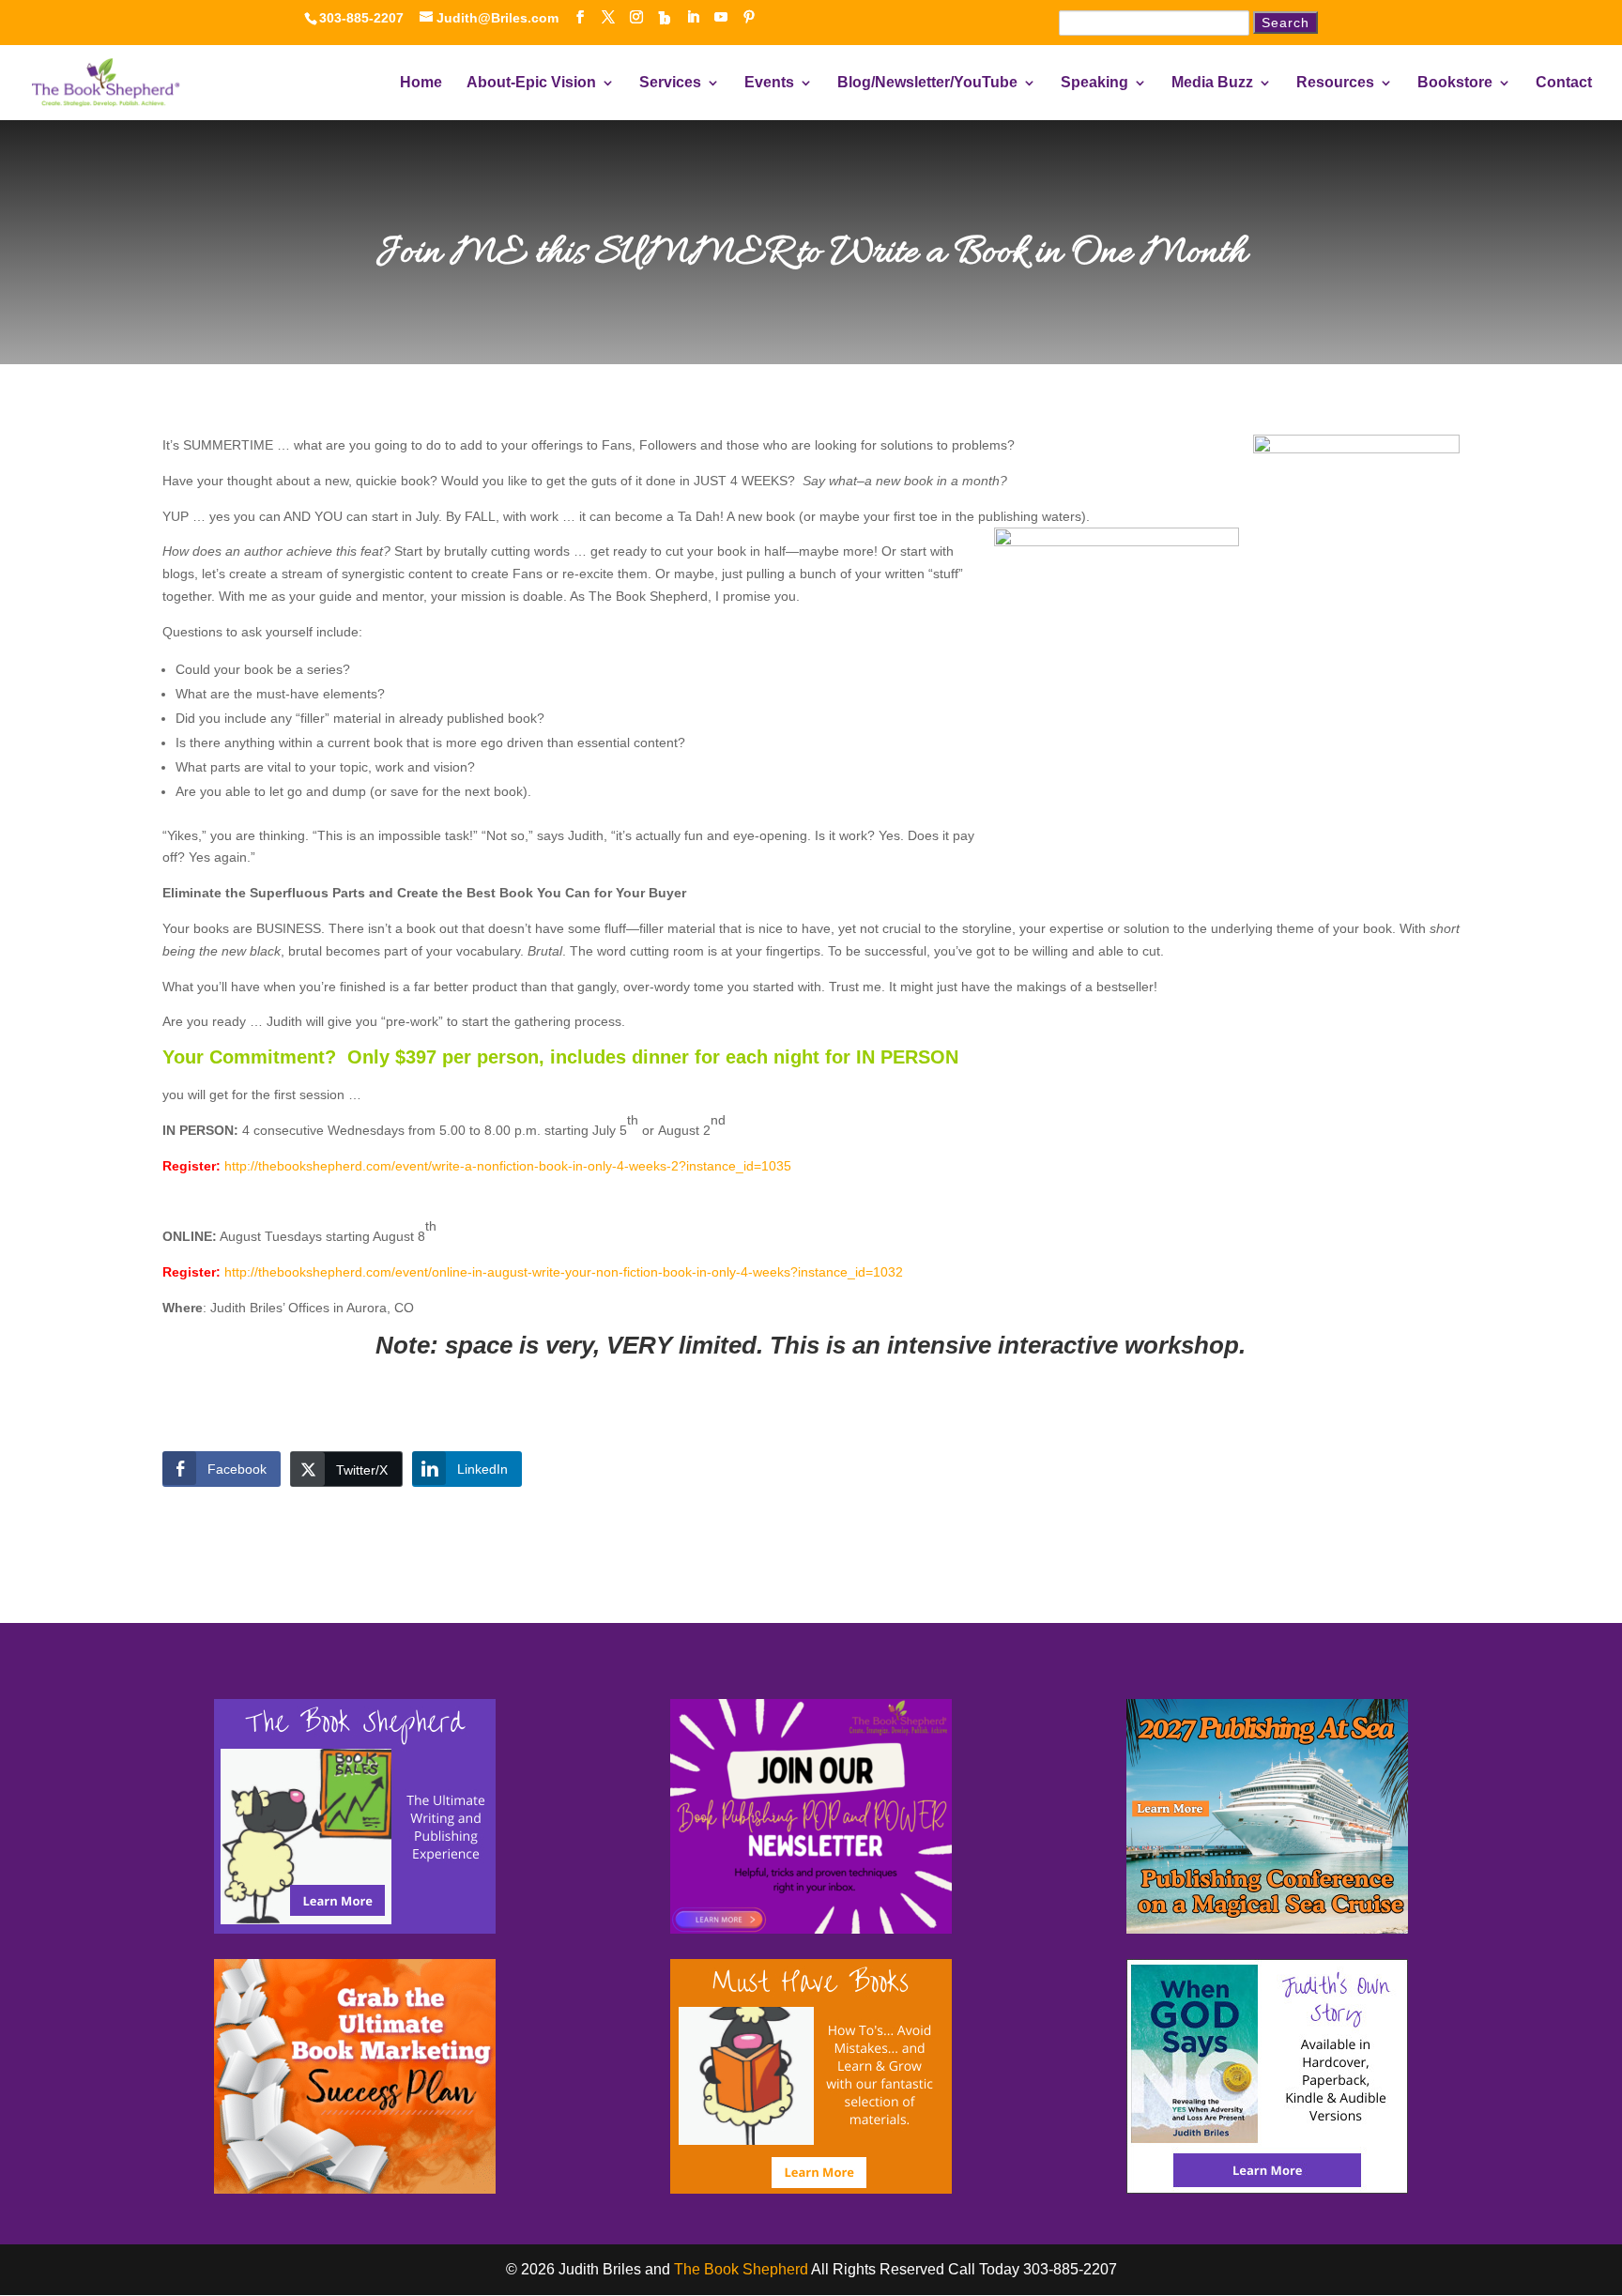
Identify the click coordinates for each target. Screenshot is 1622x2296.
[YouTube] (721, 17)
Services (670, 83)
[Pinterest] (749, 17)
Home (421, 83)
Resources (1335, 83)
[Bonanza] (665, 18)
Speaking (1094, 83)
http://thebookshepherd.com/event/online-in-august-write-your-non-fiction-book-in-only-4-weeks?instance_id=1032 (564, 1272)
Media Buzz (1212, 83)
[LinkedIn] (693, 17)
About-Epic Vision (531, 83)
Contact (1564, 83)
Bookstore (1455, 83)
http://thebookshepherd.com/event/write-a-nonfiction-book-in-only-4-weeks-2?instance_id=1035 (508, 1166)
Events (769, 83)
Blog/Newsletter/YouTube (927, 83)
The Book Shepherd (741, 2269)
